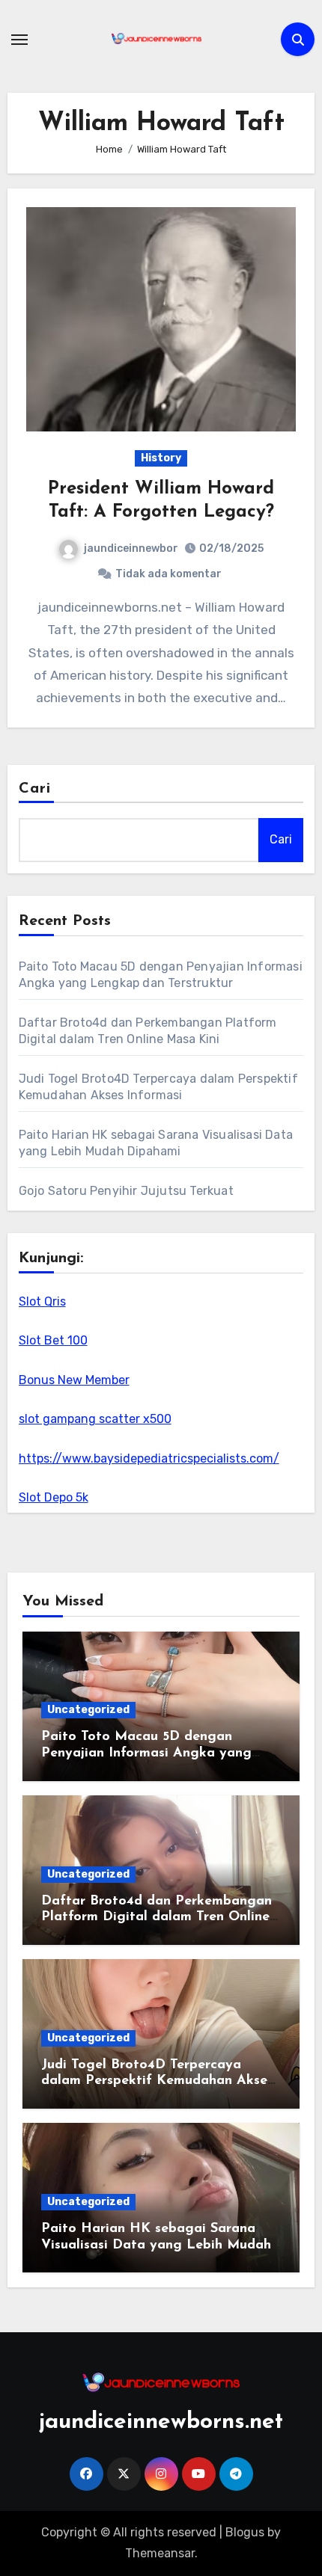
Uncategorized (88, 1710)
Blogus (245, 2532)
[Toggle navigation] (19, 40)
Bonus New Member (74, 1380)
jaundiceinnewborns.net (161, 2422)
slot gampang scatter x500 (95, 1419)
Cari (35, 789)
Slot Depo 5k (54, 1497)
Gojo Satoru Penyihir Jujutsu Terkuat (126, 1191)
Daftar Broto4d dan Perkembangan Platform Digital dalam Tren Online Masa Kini (157, 1918)
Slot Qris (42, 1301)
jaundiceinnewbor (131, 548)
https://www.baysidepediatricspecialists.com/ (149, 1458)
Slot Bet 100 (53, 1340)
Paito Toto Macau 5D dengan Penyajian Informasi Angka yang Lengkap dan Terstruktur (146, 1753)
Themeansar (160, 2553)
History (161, 458)
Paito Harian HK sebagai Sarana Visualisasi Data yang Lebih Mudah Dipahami (156, 2245)
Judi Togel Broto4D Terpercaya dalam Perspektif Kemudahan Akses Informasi (157, 2081)
